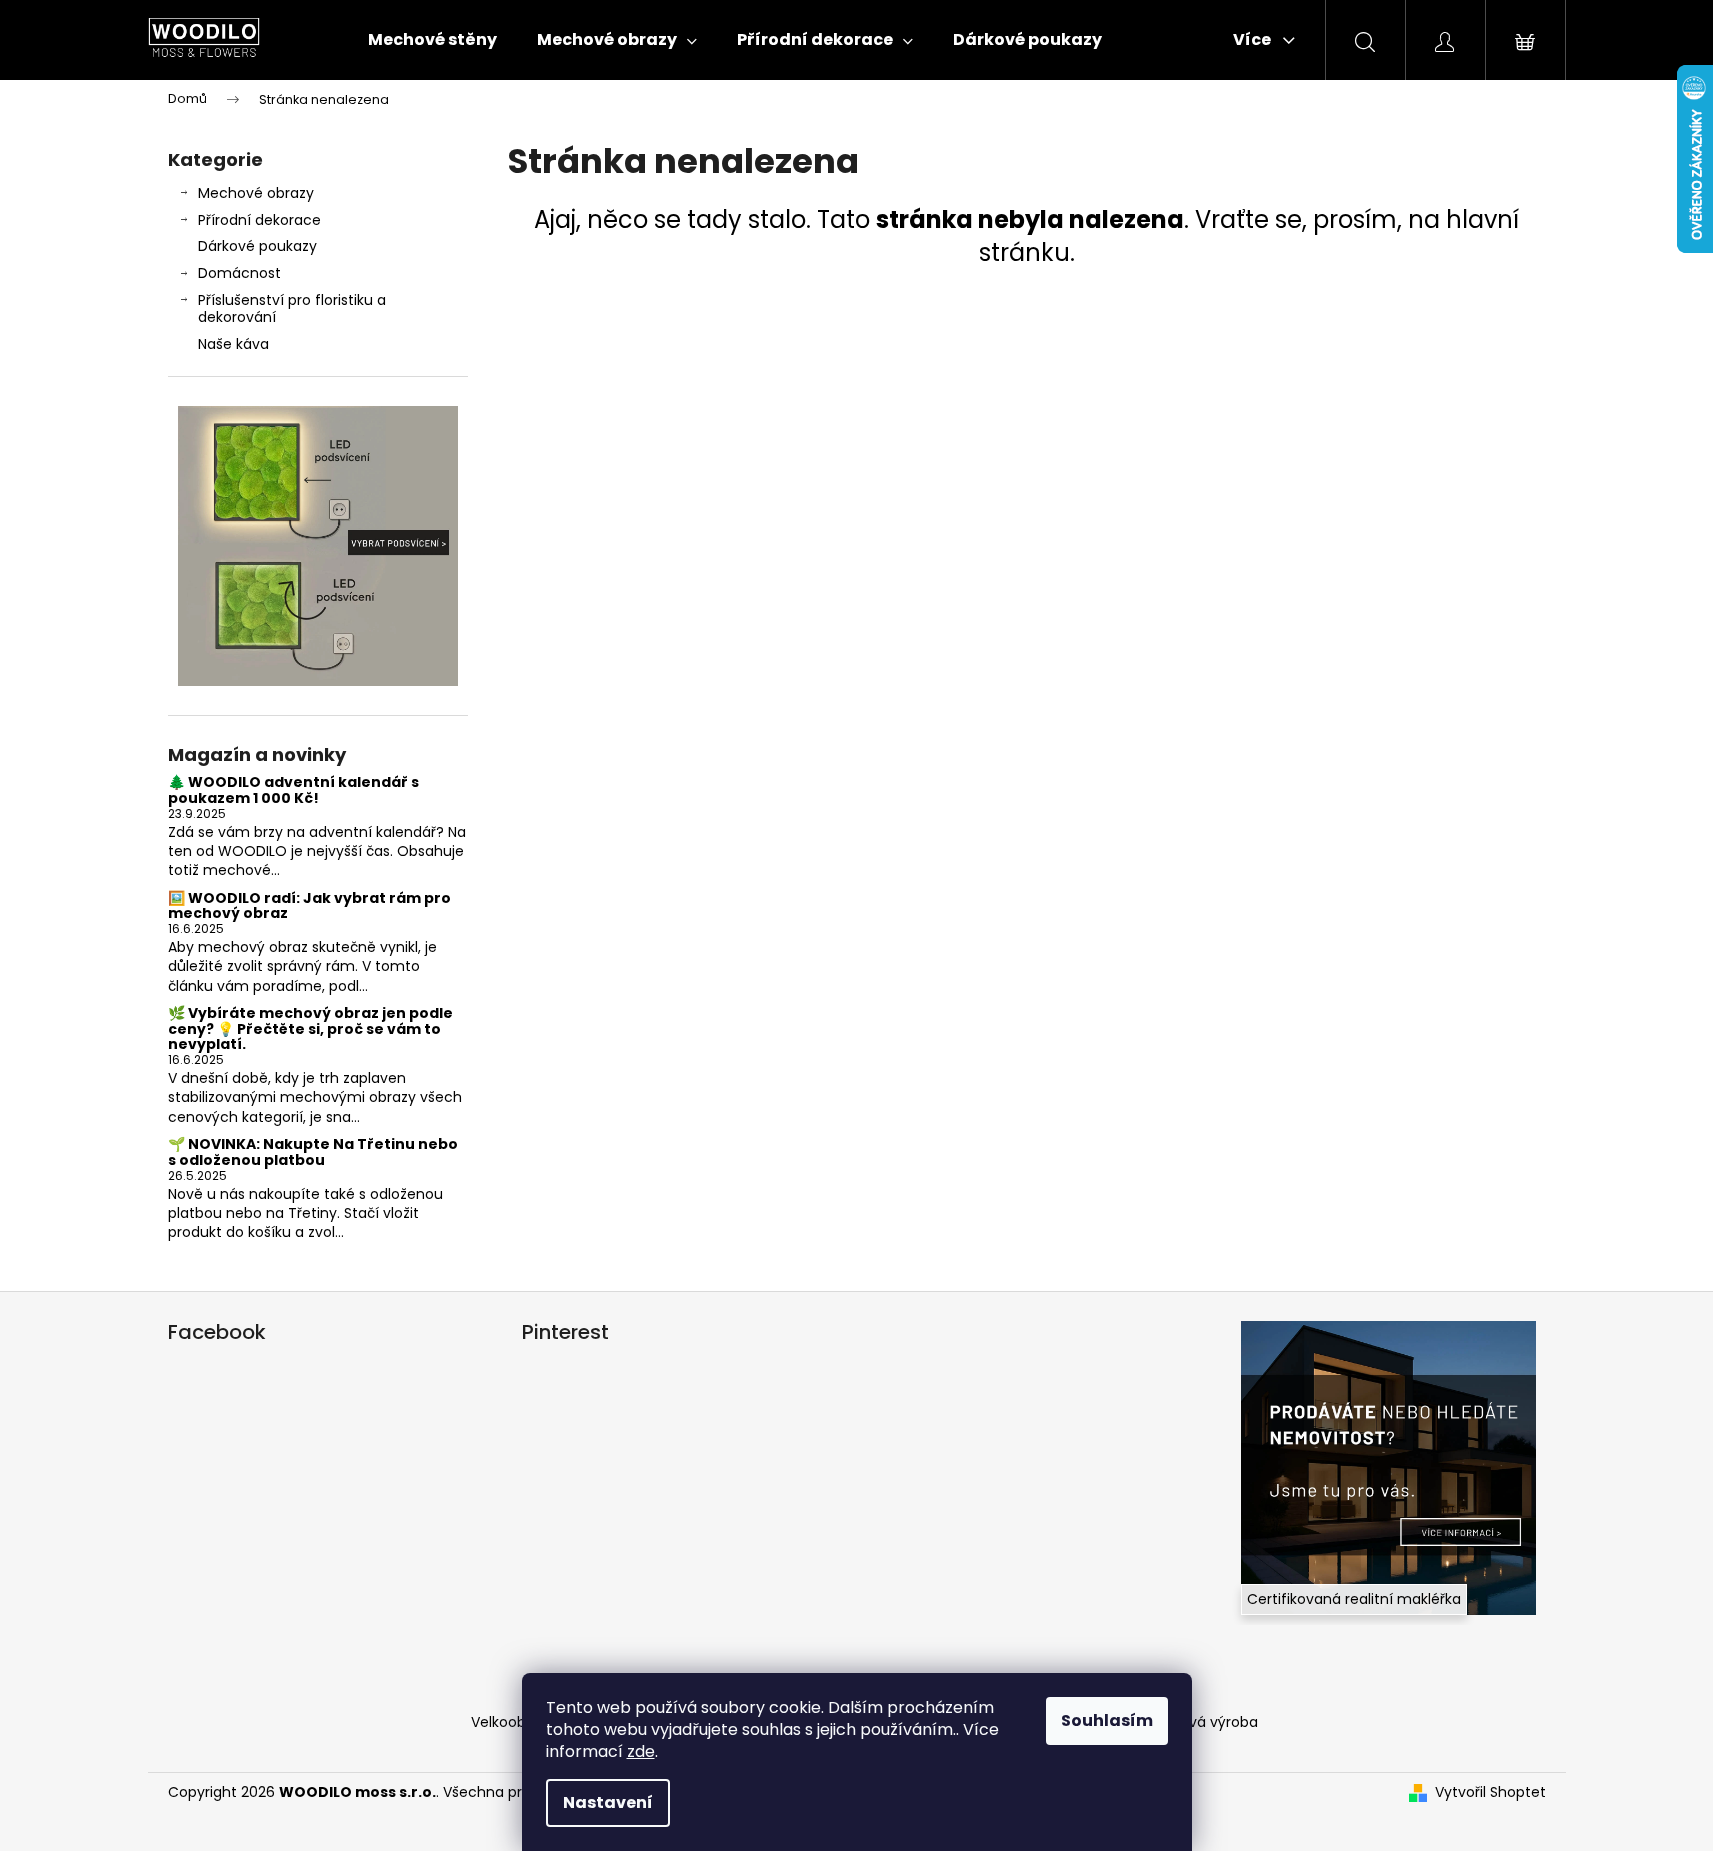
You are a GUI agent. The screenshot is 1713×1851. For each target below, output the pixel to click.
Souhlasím (1107, 1720)
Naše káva (233, 344)
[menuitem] (432, 40)
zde (641, 1751)
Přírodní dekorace (259, 220)
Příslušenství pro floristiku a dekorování (292, 308)
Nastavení (608, 1802)
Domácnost (239, 273)
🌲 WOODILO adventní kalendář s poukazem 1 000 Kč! (293, 790)
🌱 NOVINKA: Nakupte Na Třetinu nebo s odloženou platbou (313, 1152)
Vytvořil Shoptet (1490, 1792)
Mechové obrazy (256, 193)
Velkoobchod (516, 1722)
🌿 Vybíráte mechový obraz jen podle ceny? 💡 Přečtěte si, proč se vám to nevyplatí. (310, 1029)
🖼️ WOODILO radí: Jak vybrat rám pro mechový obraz (309, 906)
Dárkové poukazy (257, 246)
